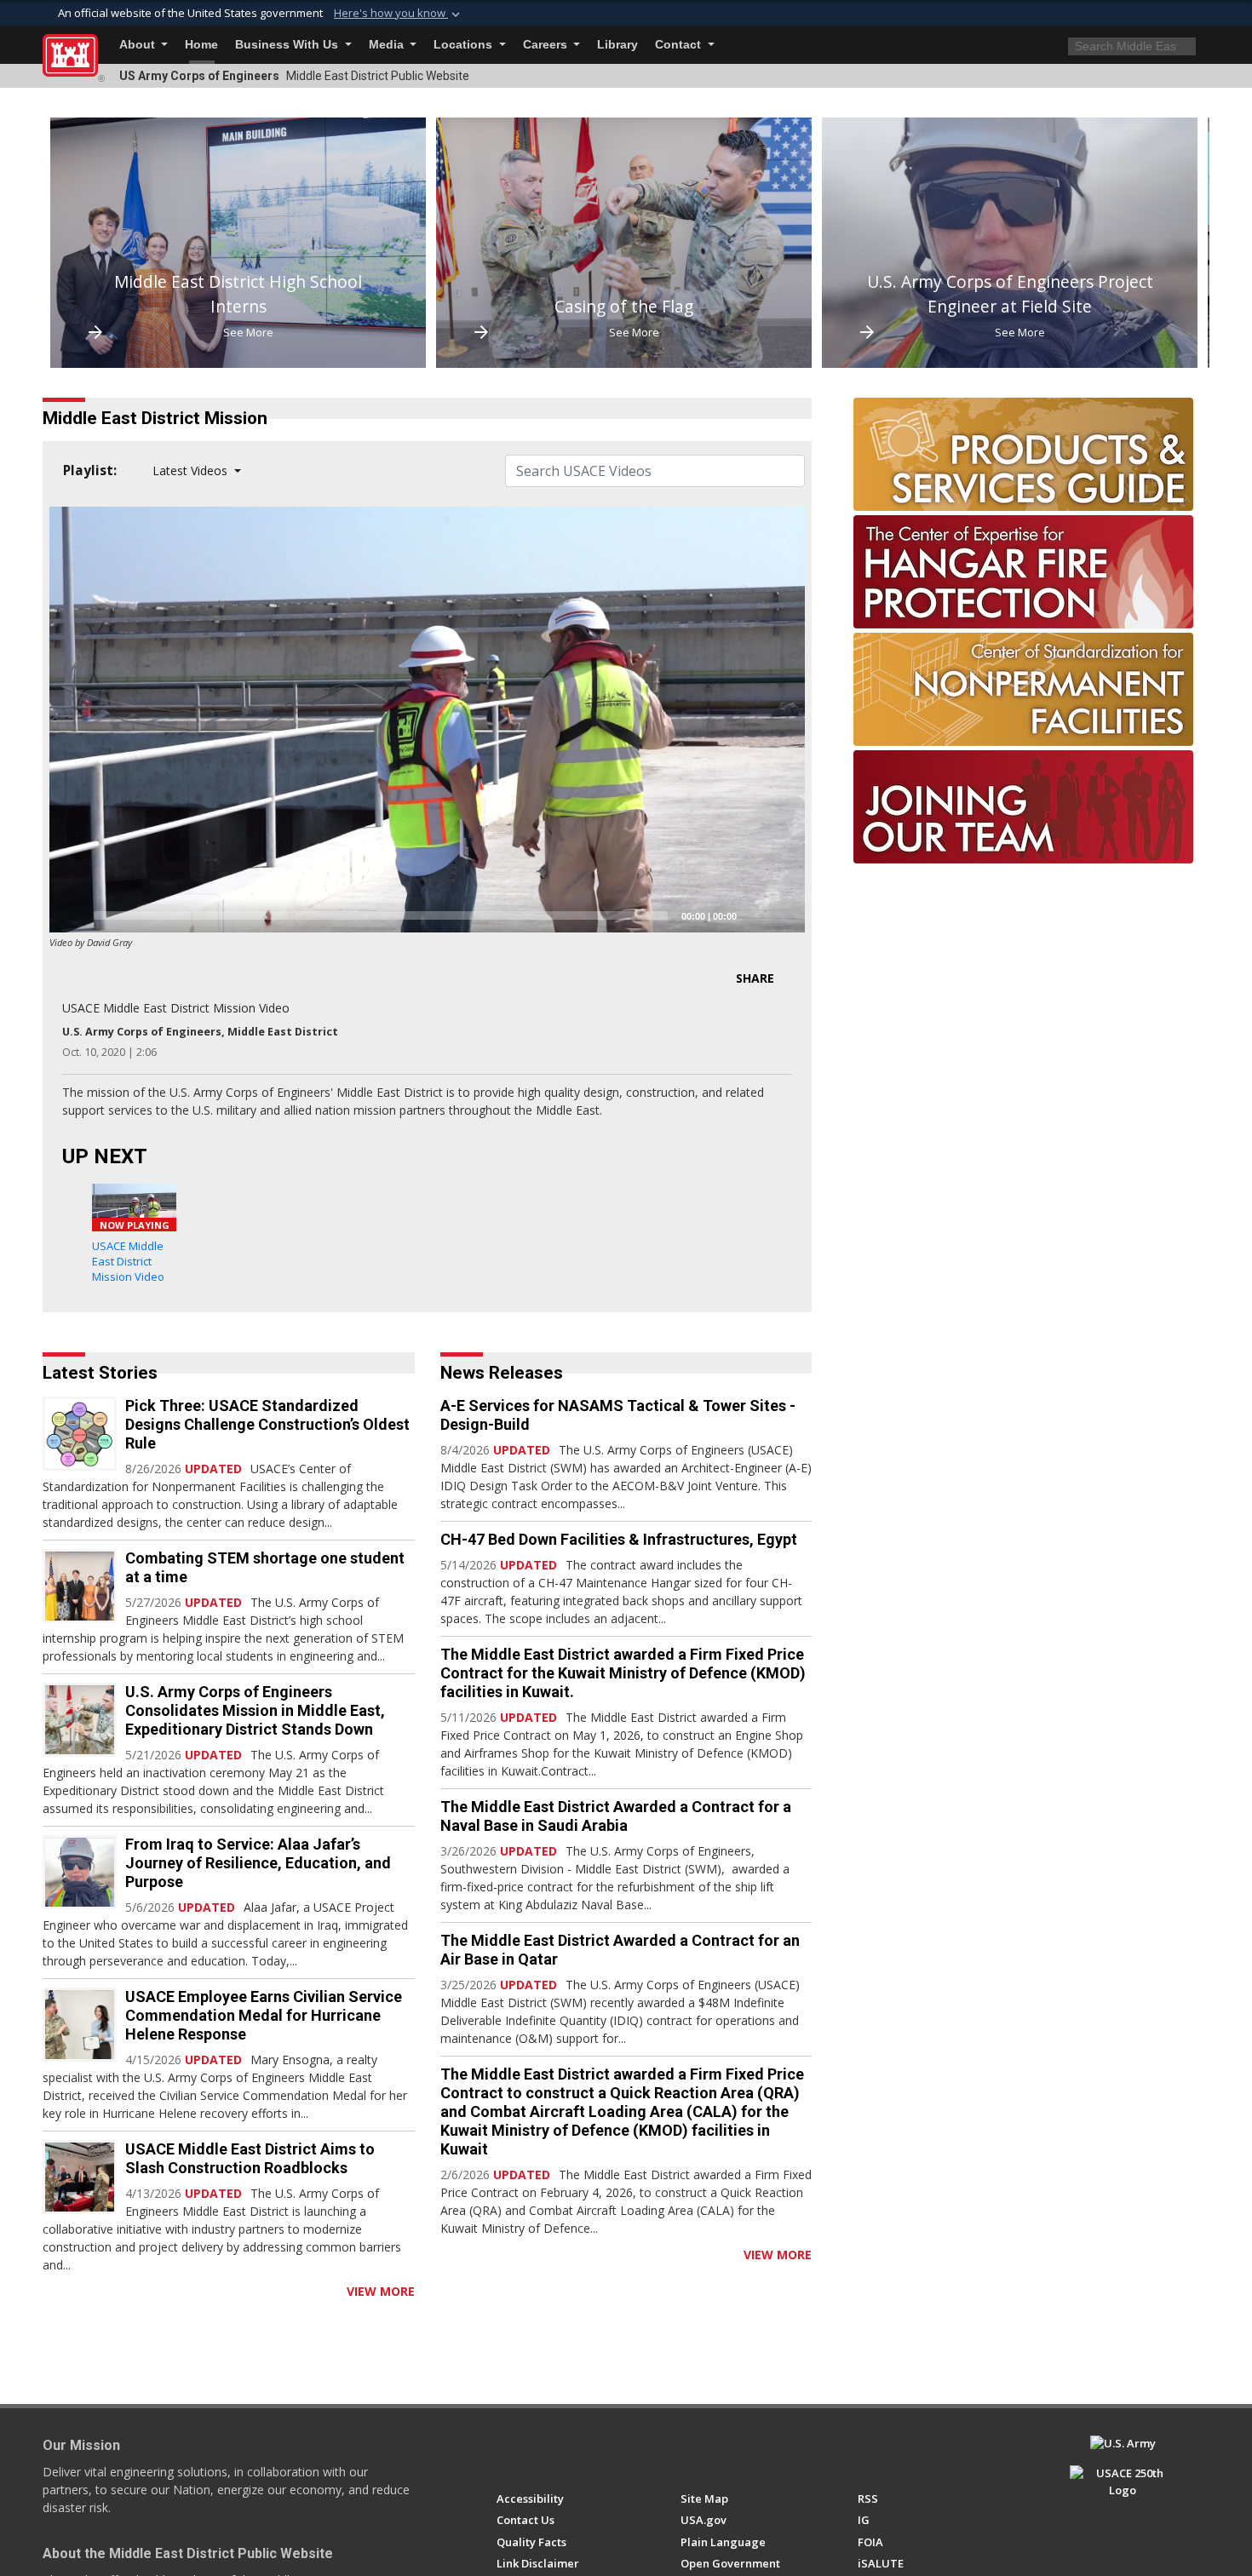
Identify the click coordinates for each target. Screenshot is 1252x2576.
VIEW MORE (381, 2291)
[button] (399, 14)
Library (617, 45)
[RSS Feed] (49, 2291)
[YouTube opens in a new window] (536, 2451)
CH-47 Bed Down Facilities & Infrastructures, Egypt (619, 1539)
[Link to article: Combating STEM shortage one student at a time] (80, 1586)
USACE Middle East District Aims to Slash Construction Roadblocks (250, 2158)
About (139, 45)
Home (201, 45)
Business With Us (288, 45)
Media (388, 45)
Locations (465, 45)
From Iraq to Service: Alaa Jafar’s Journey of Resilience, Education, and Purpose (258, 1863)
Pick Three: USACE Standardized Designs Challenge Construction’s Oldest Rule (267, 1424)
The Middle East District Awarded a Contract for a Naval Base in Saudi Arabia (616, 1816)
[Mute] (755, 915)
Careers (547, 45)
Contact (680, 45)
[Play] (72, 915)
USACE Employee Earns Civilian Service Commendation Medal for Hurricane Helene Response (264, 2015)
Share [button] (755, 978)
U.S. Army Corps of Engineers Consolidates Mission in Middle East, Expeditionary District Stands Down (255, 1710)
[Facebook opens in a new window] (505, 2451)
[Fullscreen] (783, 915)
